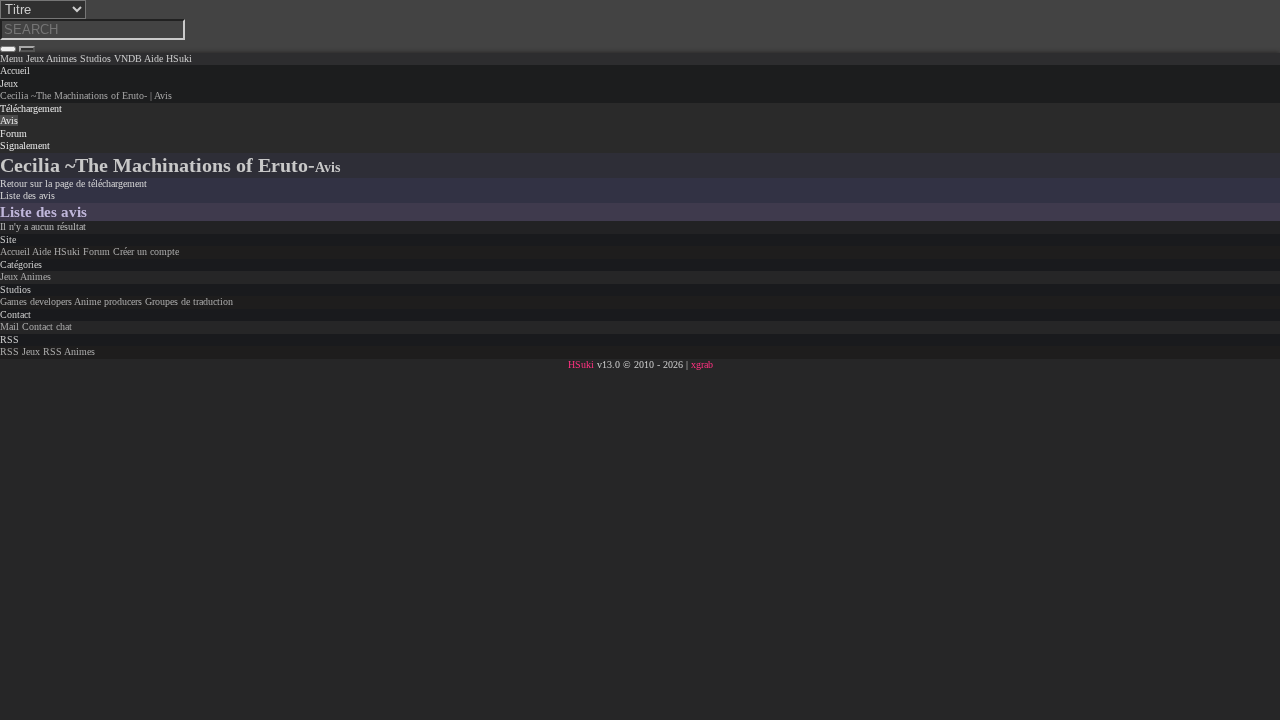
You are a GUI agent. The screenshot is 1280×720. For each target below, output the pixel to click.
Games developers (36, 301)
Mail (9, 326)
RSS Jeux (20, 351)
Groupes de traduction (189, 301)
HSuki (67, 251)
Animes (35, 276)
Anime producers (108, 301)
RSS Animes (69, 351)
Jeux (9, 83)
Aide (41, 251)
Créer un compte (146, 251)
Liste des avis (27, 195)
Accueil (15, 251)
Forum (96, 251)
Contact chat (47, 326)
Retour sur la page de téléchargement (73, 183)
